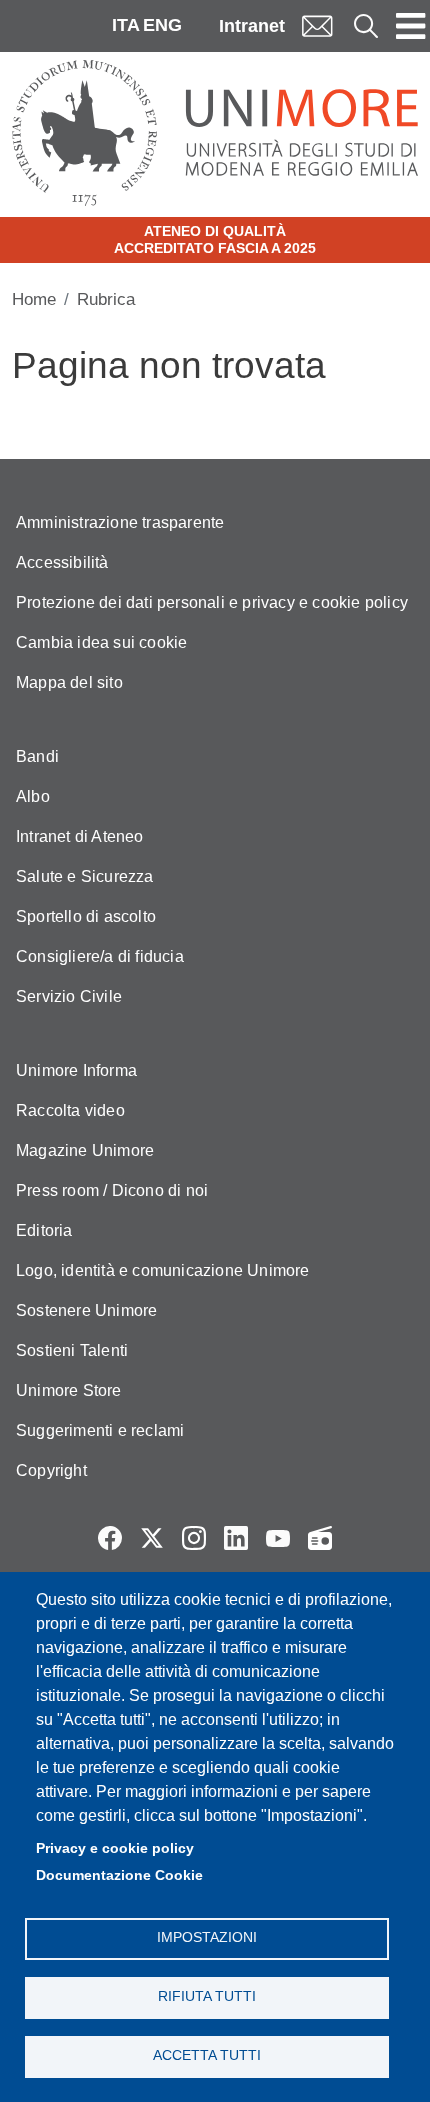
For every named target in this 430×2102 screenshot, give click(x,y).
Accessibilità (62, 562)
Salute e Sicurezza (85, 876)
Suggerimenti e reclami (100, 1430)
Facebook (110, 1538)
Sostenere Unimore (86, 1310)
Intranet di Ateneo (80, 836)
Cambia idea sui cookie (101, 642)
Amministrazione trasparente (120, 522)
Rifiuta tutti (207, 1996)
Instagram (194, 1538)
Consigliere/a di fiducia (100, 956)
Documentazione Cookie (119, 1875)
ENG (162, 25)
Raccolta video (70, 1110)
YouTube (278, 1538)
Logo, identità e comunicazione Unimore (163, 1270)
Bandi (37, 756)
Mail (317, 25)
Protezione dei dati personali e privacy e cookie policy (212, 602)
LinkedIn (236, 1538)
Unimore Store (69, 1390)
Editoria (44, 1230)
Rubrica (106, 299)
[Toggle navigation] (411, 26)
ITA (126, 25)
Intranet (252, 26)
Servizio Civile (69, 996)
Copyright (51, 1470)
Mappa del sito (69, 682)
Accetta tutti (207, 2055)
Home (34, 299)
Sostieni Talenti (72, 1350)
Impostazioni (207, 1937)
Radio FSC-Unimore (320, 1538)
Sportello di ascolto (86, 916)
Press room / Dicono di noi (112, 1190)
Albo (33, 796)
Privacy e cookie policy (115, 1848)
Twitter (152, 1538)
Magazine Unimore (85, 1150)
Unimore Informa (76, 1070)
